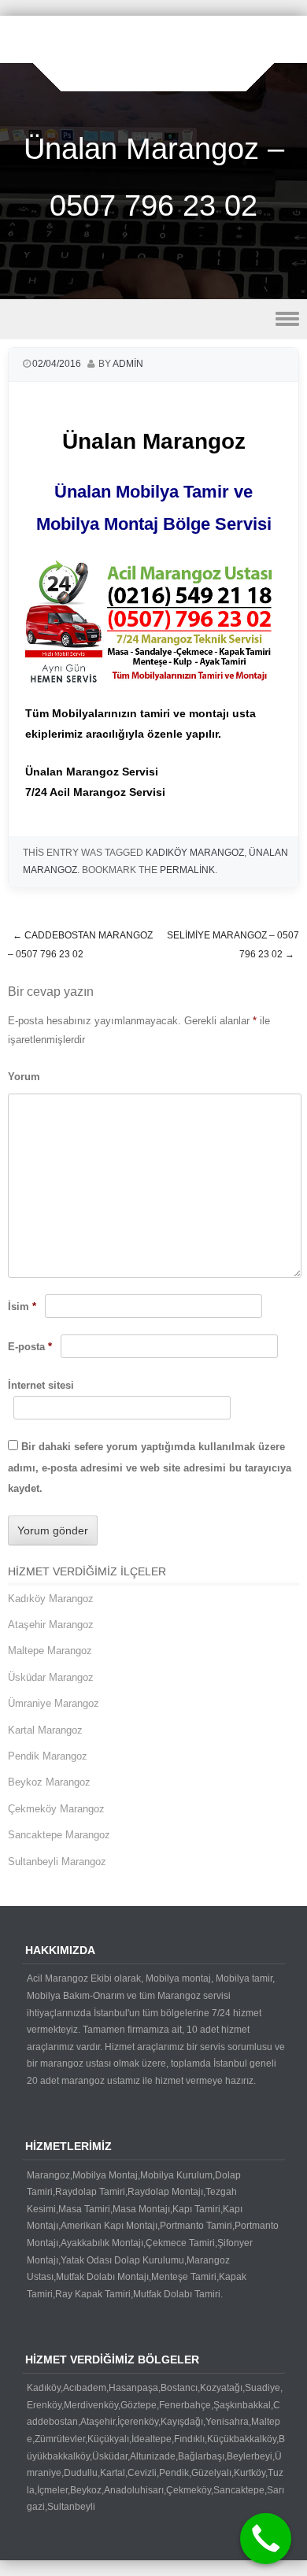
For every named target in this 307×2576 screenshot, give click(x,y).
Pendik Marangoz (48, 1756)
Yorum (24, 1077)
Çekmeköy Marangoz (56, 1809)
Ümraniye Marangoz (54, 1703)
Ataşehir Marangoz (51, 1625)
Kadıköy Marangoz (51, 1599)
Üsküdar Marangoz (51, 1677)
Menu (153, 319)
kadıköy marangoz (195, 853)
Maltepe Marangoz (50, 1651)
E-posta (30, 1347)
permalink (187, 870)
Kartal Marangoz (45, 1730)
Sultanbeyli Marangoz (57, 1862)
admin (128, 364)
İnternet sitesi (41, 1385)
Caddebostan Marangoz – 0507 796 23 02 (80, 945)
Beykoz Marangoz (49, 1782)
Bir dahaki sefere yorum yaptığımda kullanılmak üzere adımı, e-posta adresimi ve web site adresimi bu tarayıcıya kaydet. (150, 1468)
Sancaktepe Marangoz (59, 1835)
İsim (22, 1307)
